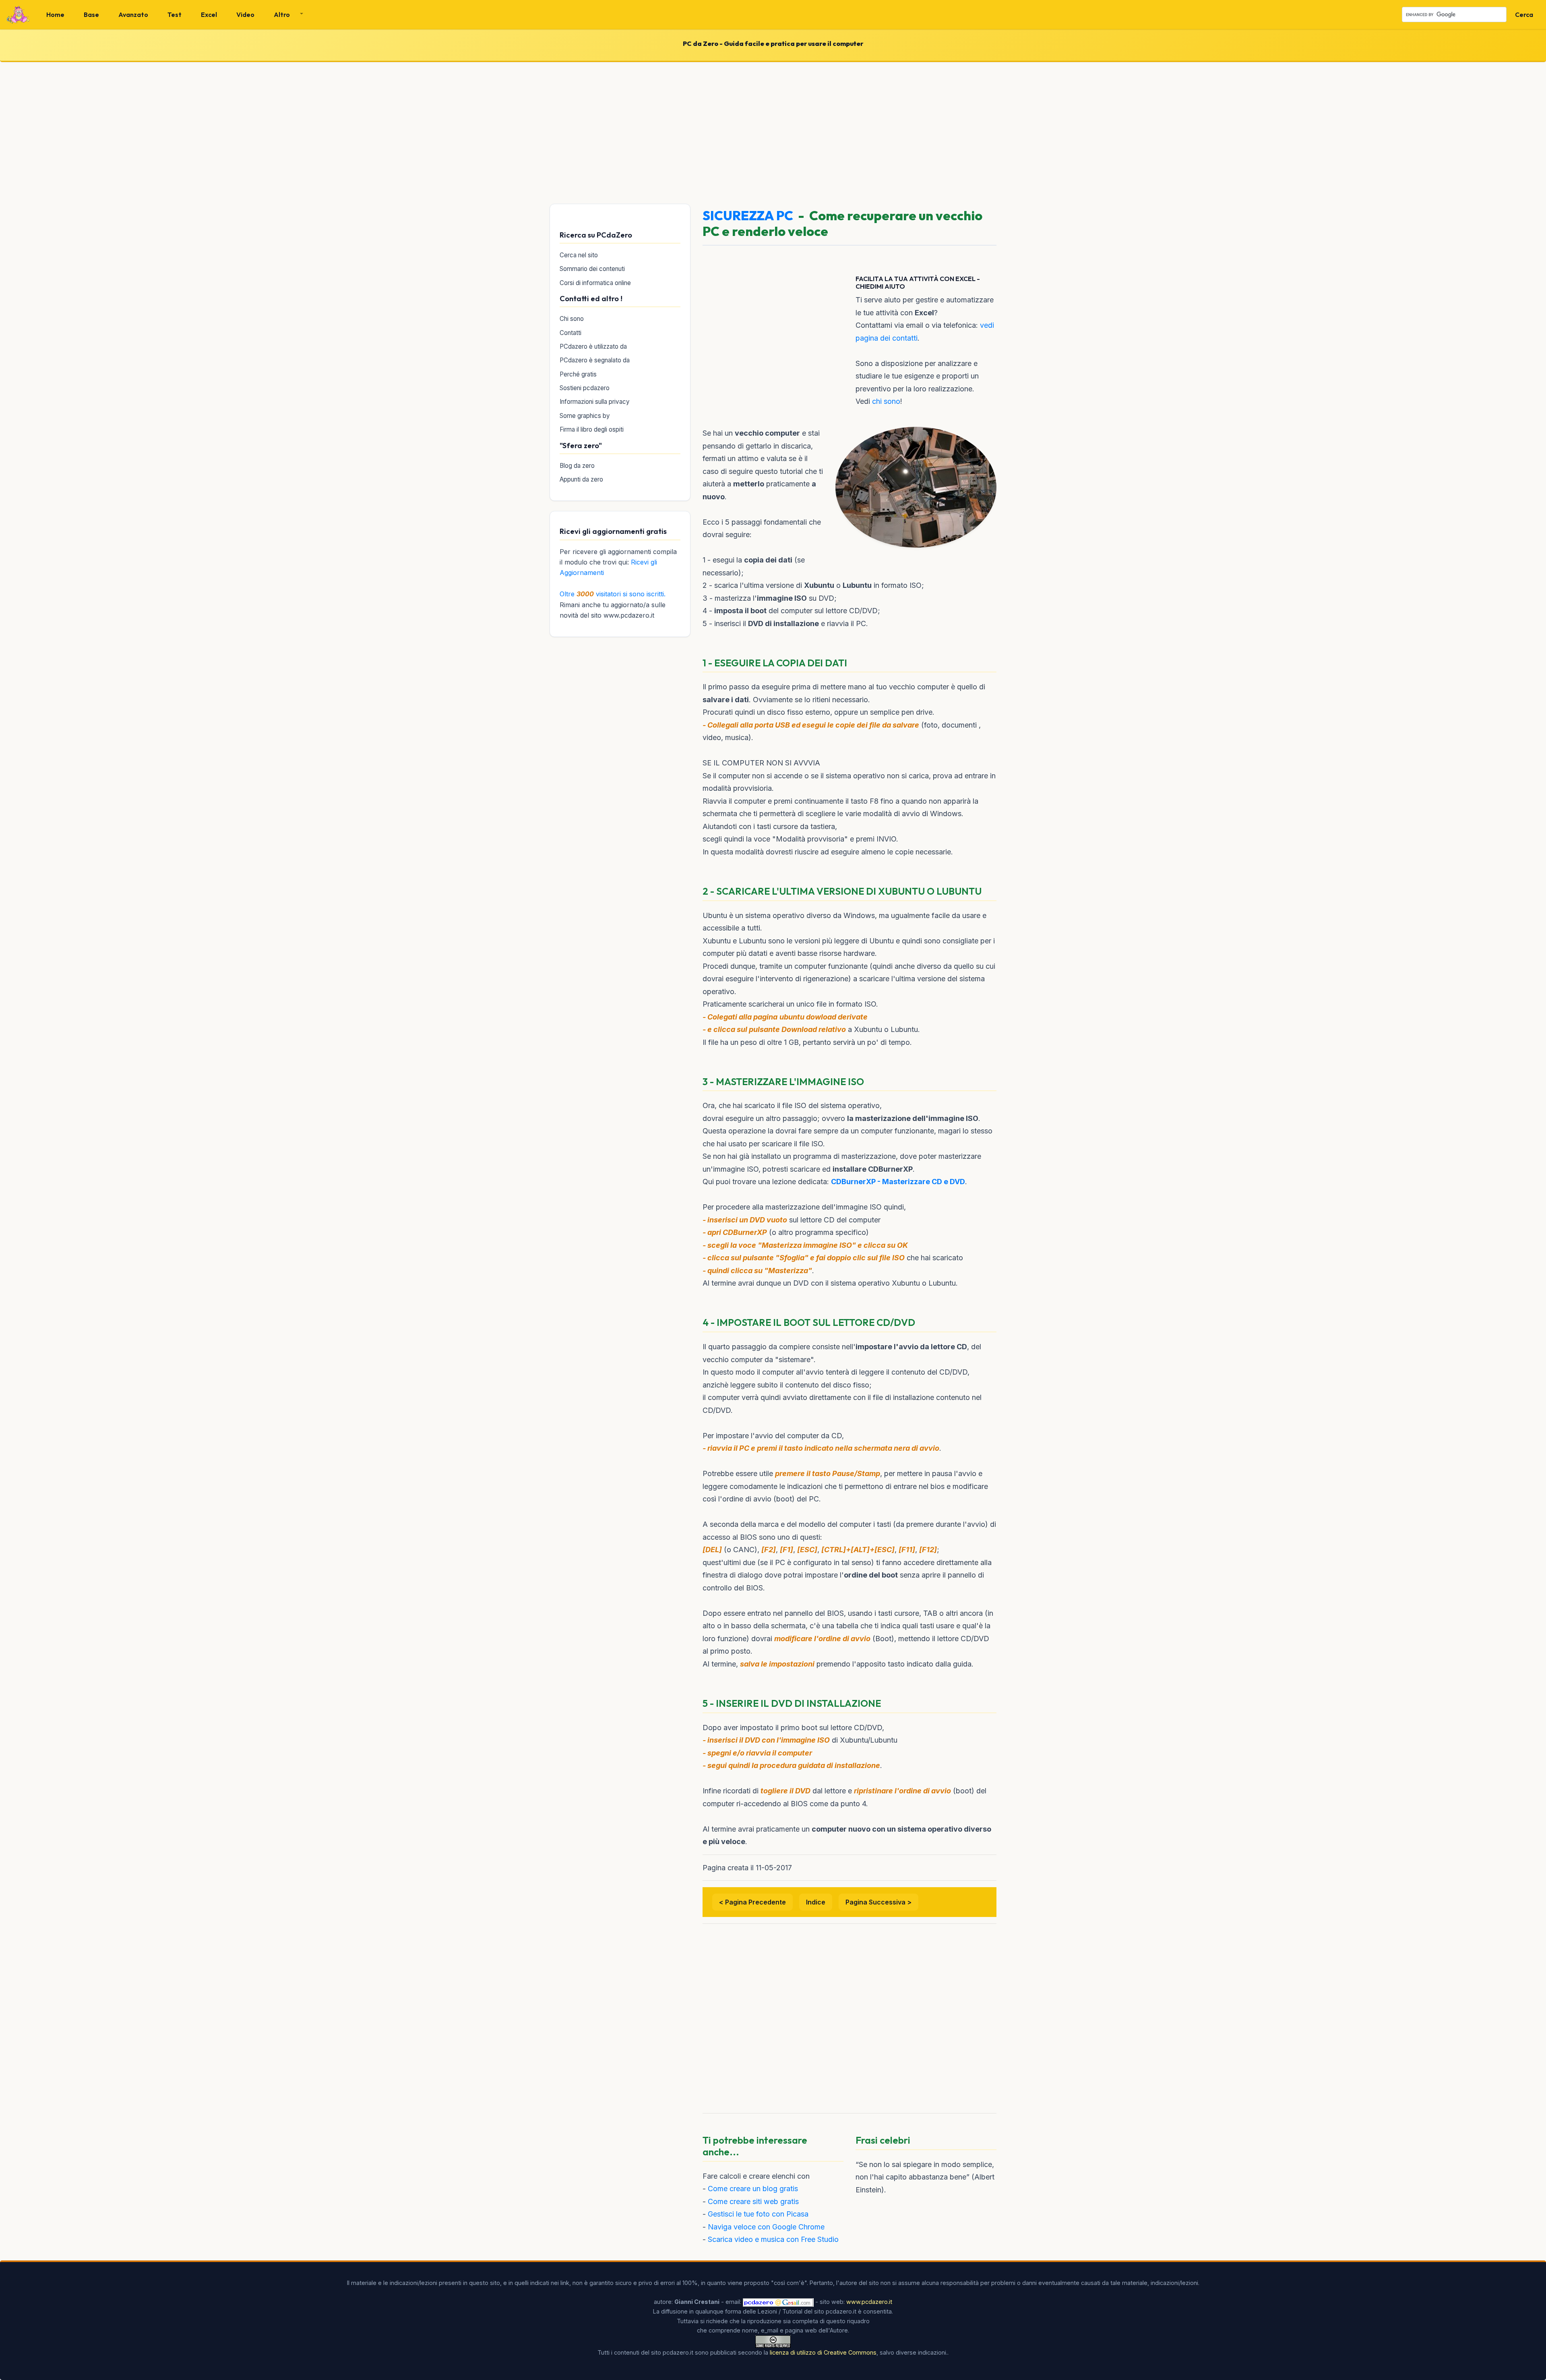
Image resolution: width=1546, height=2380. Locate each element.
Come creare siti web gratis (753, 2201)
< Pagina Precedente (752, 1902)
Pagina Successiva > (878, 1902)
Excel (209, 14)
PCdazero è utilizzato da (593, 346)
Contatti (570, 333)
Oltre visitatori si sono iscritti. (613, 594)
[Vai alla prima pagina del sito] (18, 15)
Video (245, 14)
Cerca (1524, 14)
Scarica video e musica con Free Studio (773, 2239)
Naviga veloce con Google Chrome (766, 2227)
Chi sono (572, 319)
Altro (282, 14)
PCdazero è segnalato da (595, 360)
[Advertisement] (773, 131)
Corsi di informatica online (595, 283)
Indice (816, 1902)
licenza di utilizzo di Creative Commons (823, 2352)
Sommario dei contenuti (592, 269)
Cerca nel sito (579, 255)
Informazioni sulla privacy (595, 402)
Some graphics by (585, 416)
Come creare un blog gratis (753, 2189)
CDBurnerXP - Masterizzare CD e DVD (898, 1182)
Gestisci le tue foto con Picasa (758, 2214)
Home (55, 14)
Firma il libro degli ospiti (592, 429)
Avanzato (133, 14)
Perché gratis (578, 374)
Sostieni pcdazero (585, 388)
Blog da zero (577, 466)
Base (91, 14)
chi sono (886, 401)
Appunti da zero (581, 479)
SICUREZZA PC (748, 215)
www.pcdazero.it (869, 2302)
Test (175, 14)
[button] (285, 14)
